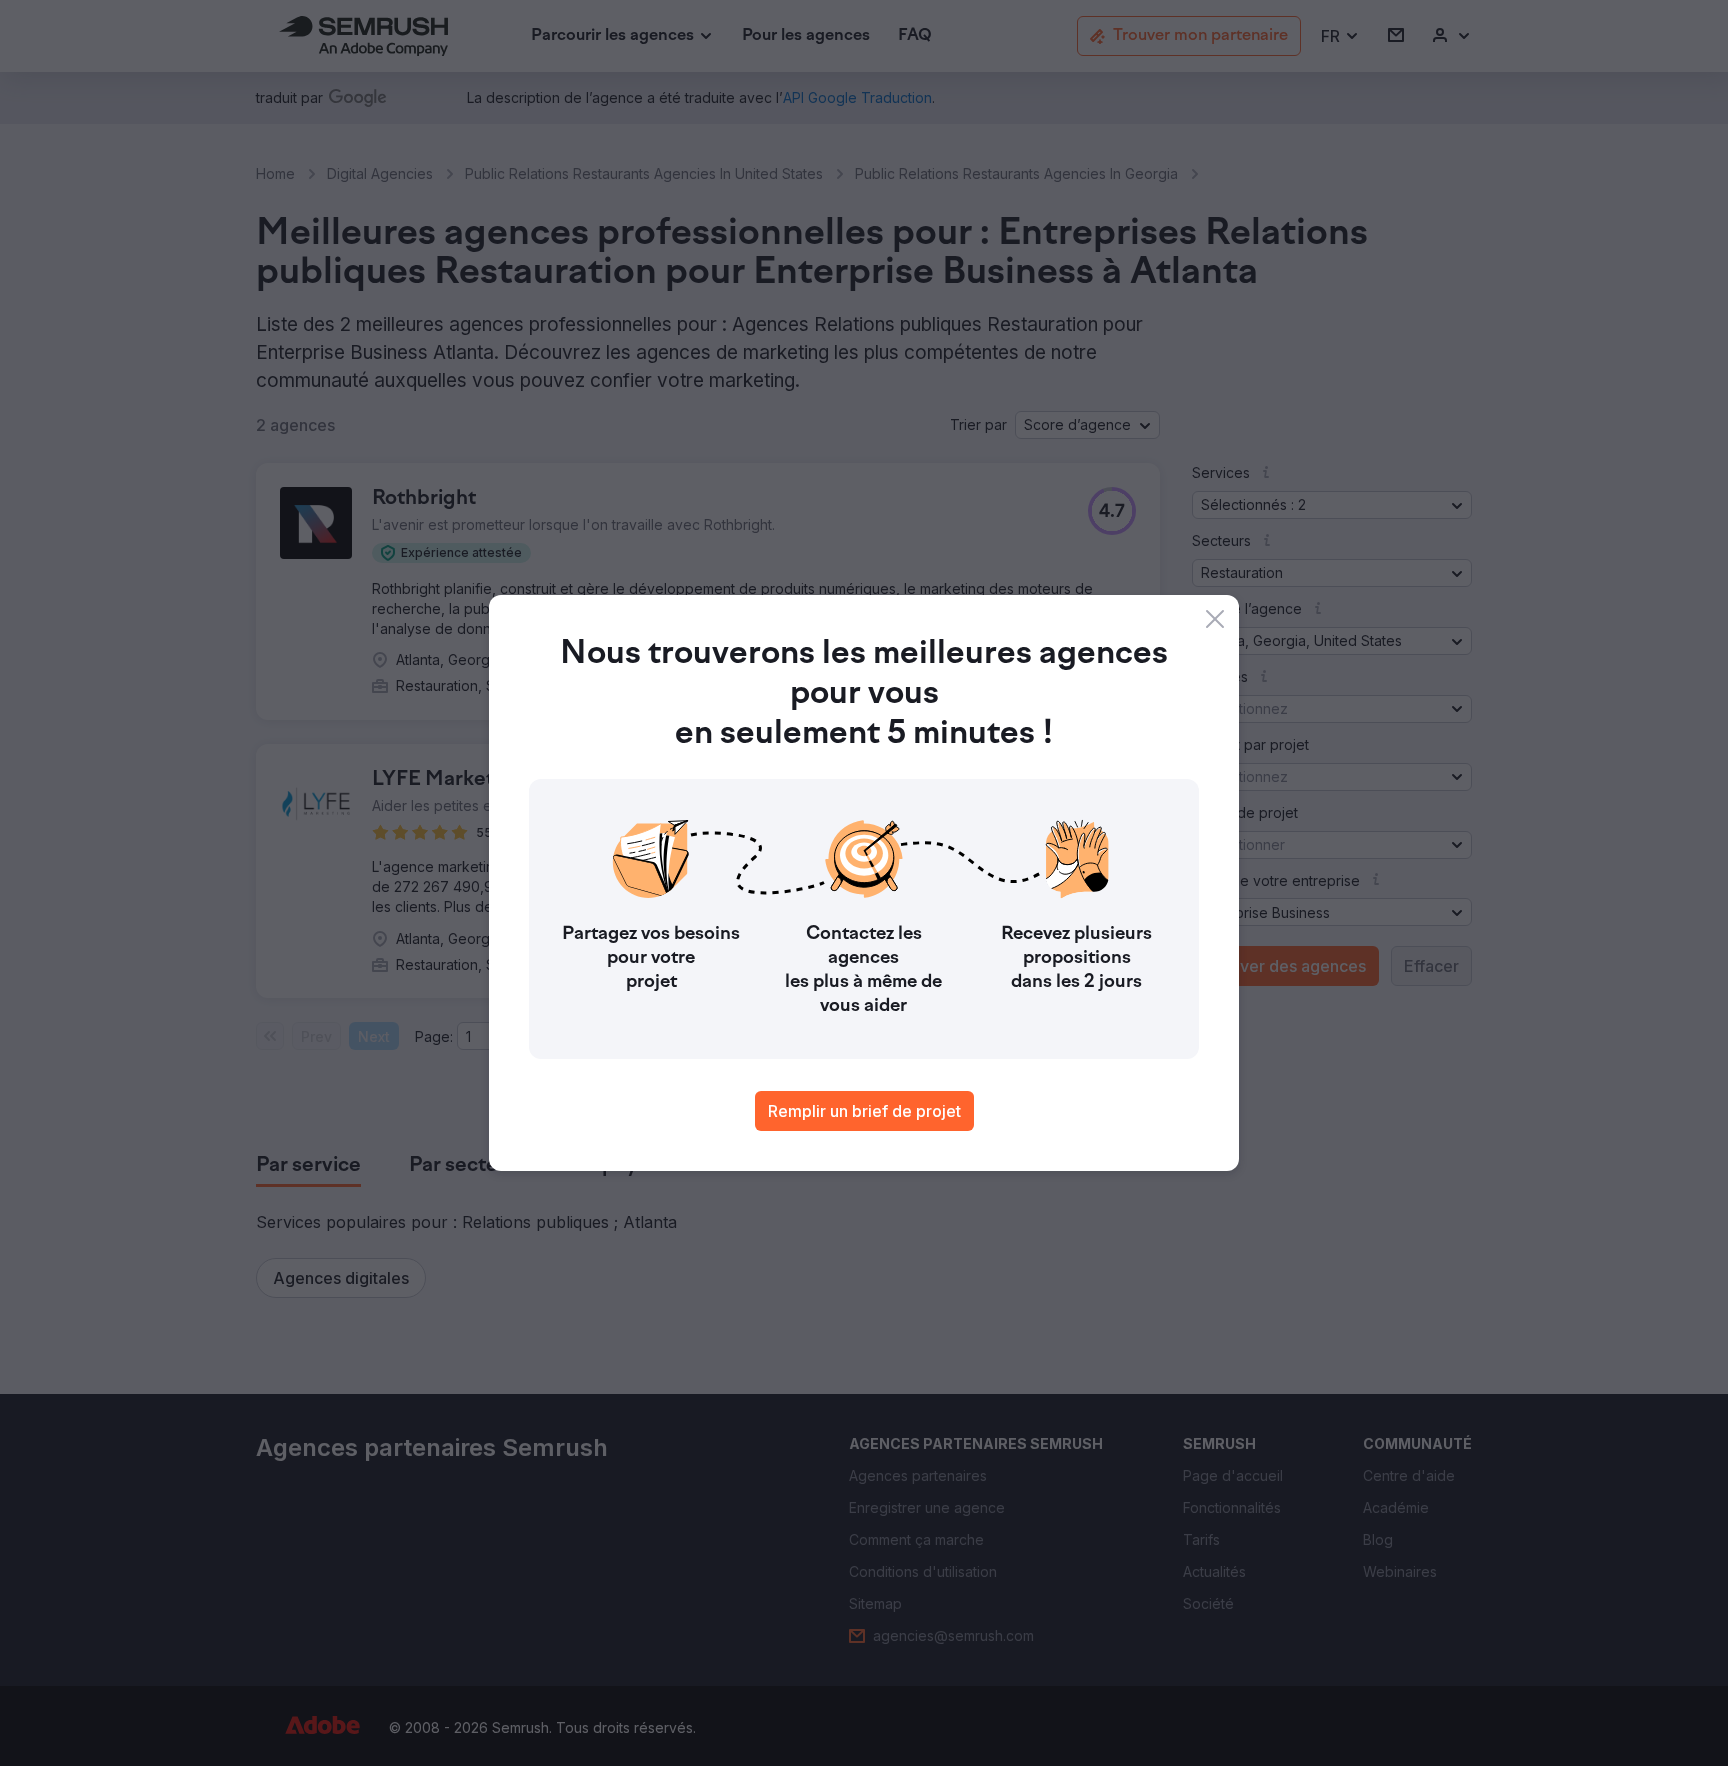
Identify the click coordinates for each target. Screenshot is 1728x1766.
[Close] (1215, 619)
